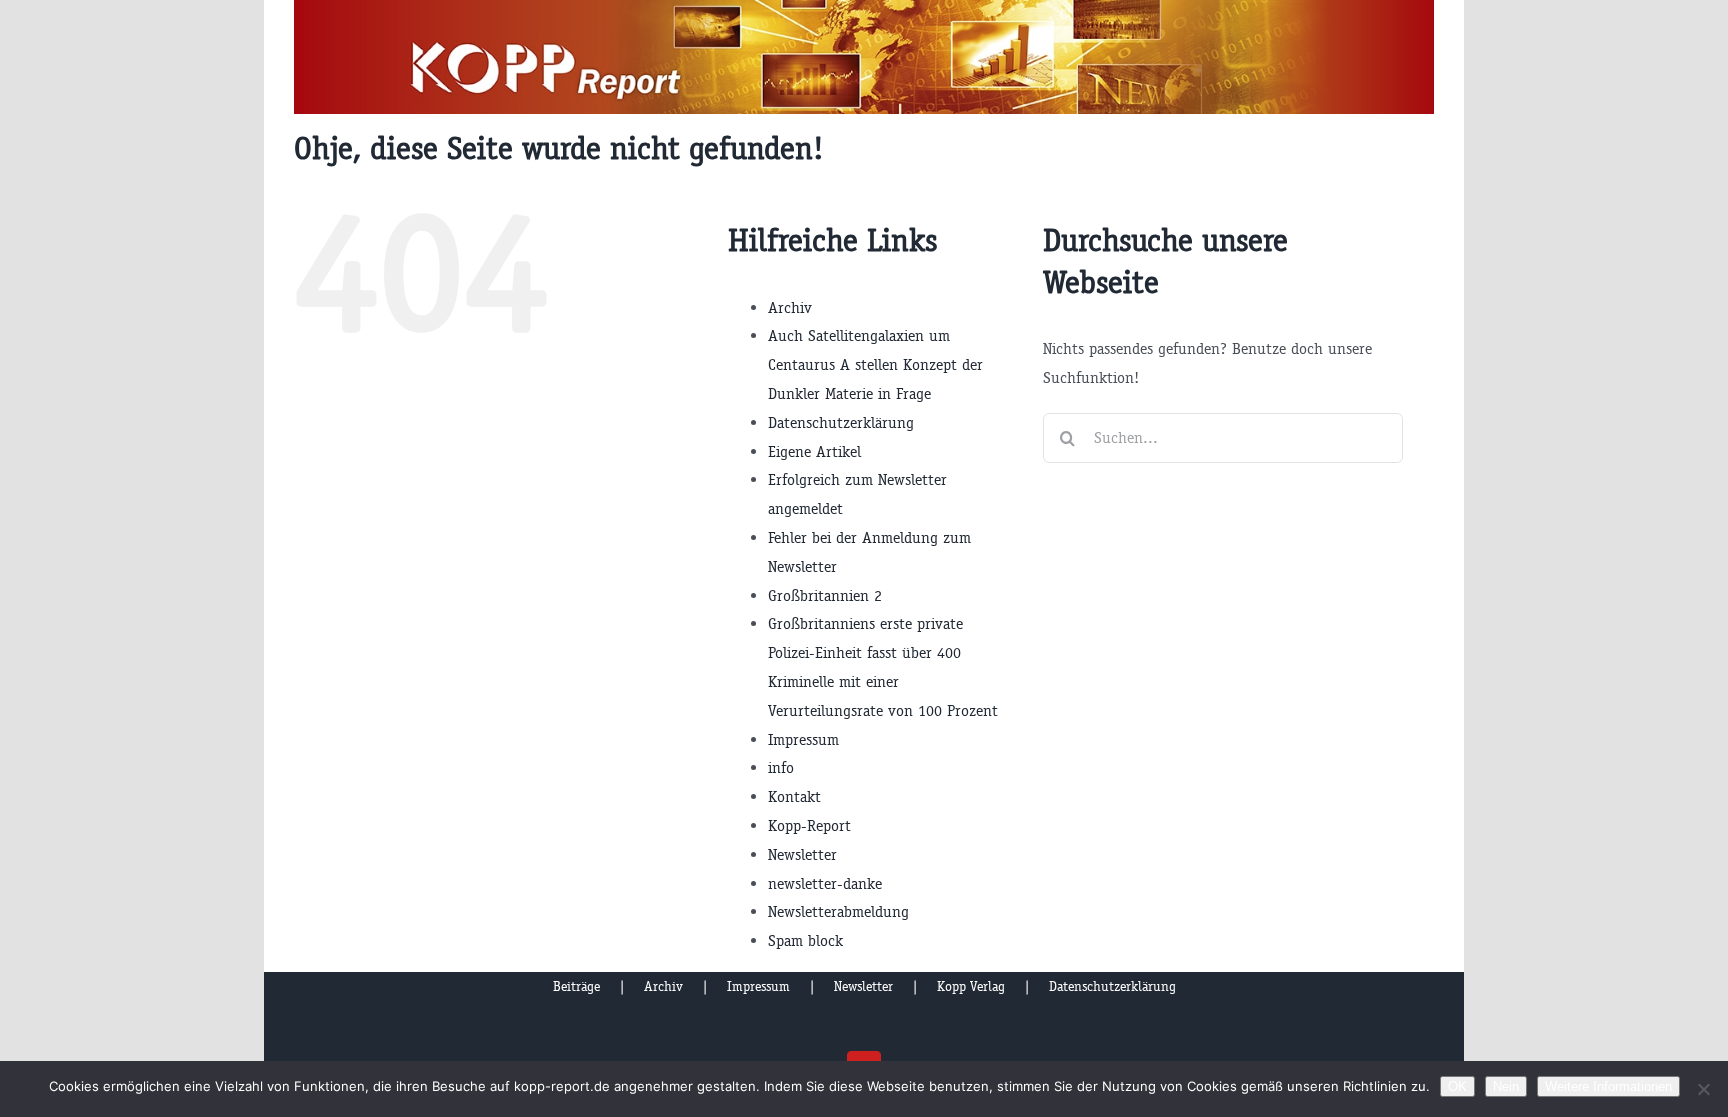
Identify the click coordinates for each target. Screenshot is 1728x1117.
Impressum (803, 739)
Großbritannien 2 (825, 595)
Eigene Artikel (814, 451)
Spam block (805, 940)
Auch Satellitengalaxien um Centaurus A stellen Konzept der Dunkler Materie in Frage (875, 364)
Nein (1506, 1086)
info (781, 767)
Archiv (790, 307)
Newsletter (802, 854)
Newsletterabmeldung (838, 911)
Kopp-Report (809, 825)
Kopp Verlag (971, 986)
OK (1457, 1086)
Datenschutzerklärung (841, 422)
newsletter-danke (825, 883)
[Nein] (1703, 1089)
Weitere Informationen (1608, 1086)
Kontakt (794, 796)
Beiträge (576, 986)
